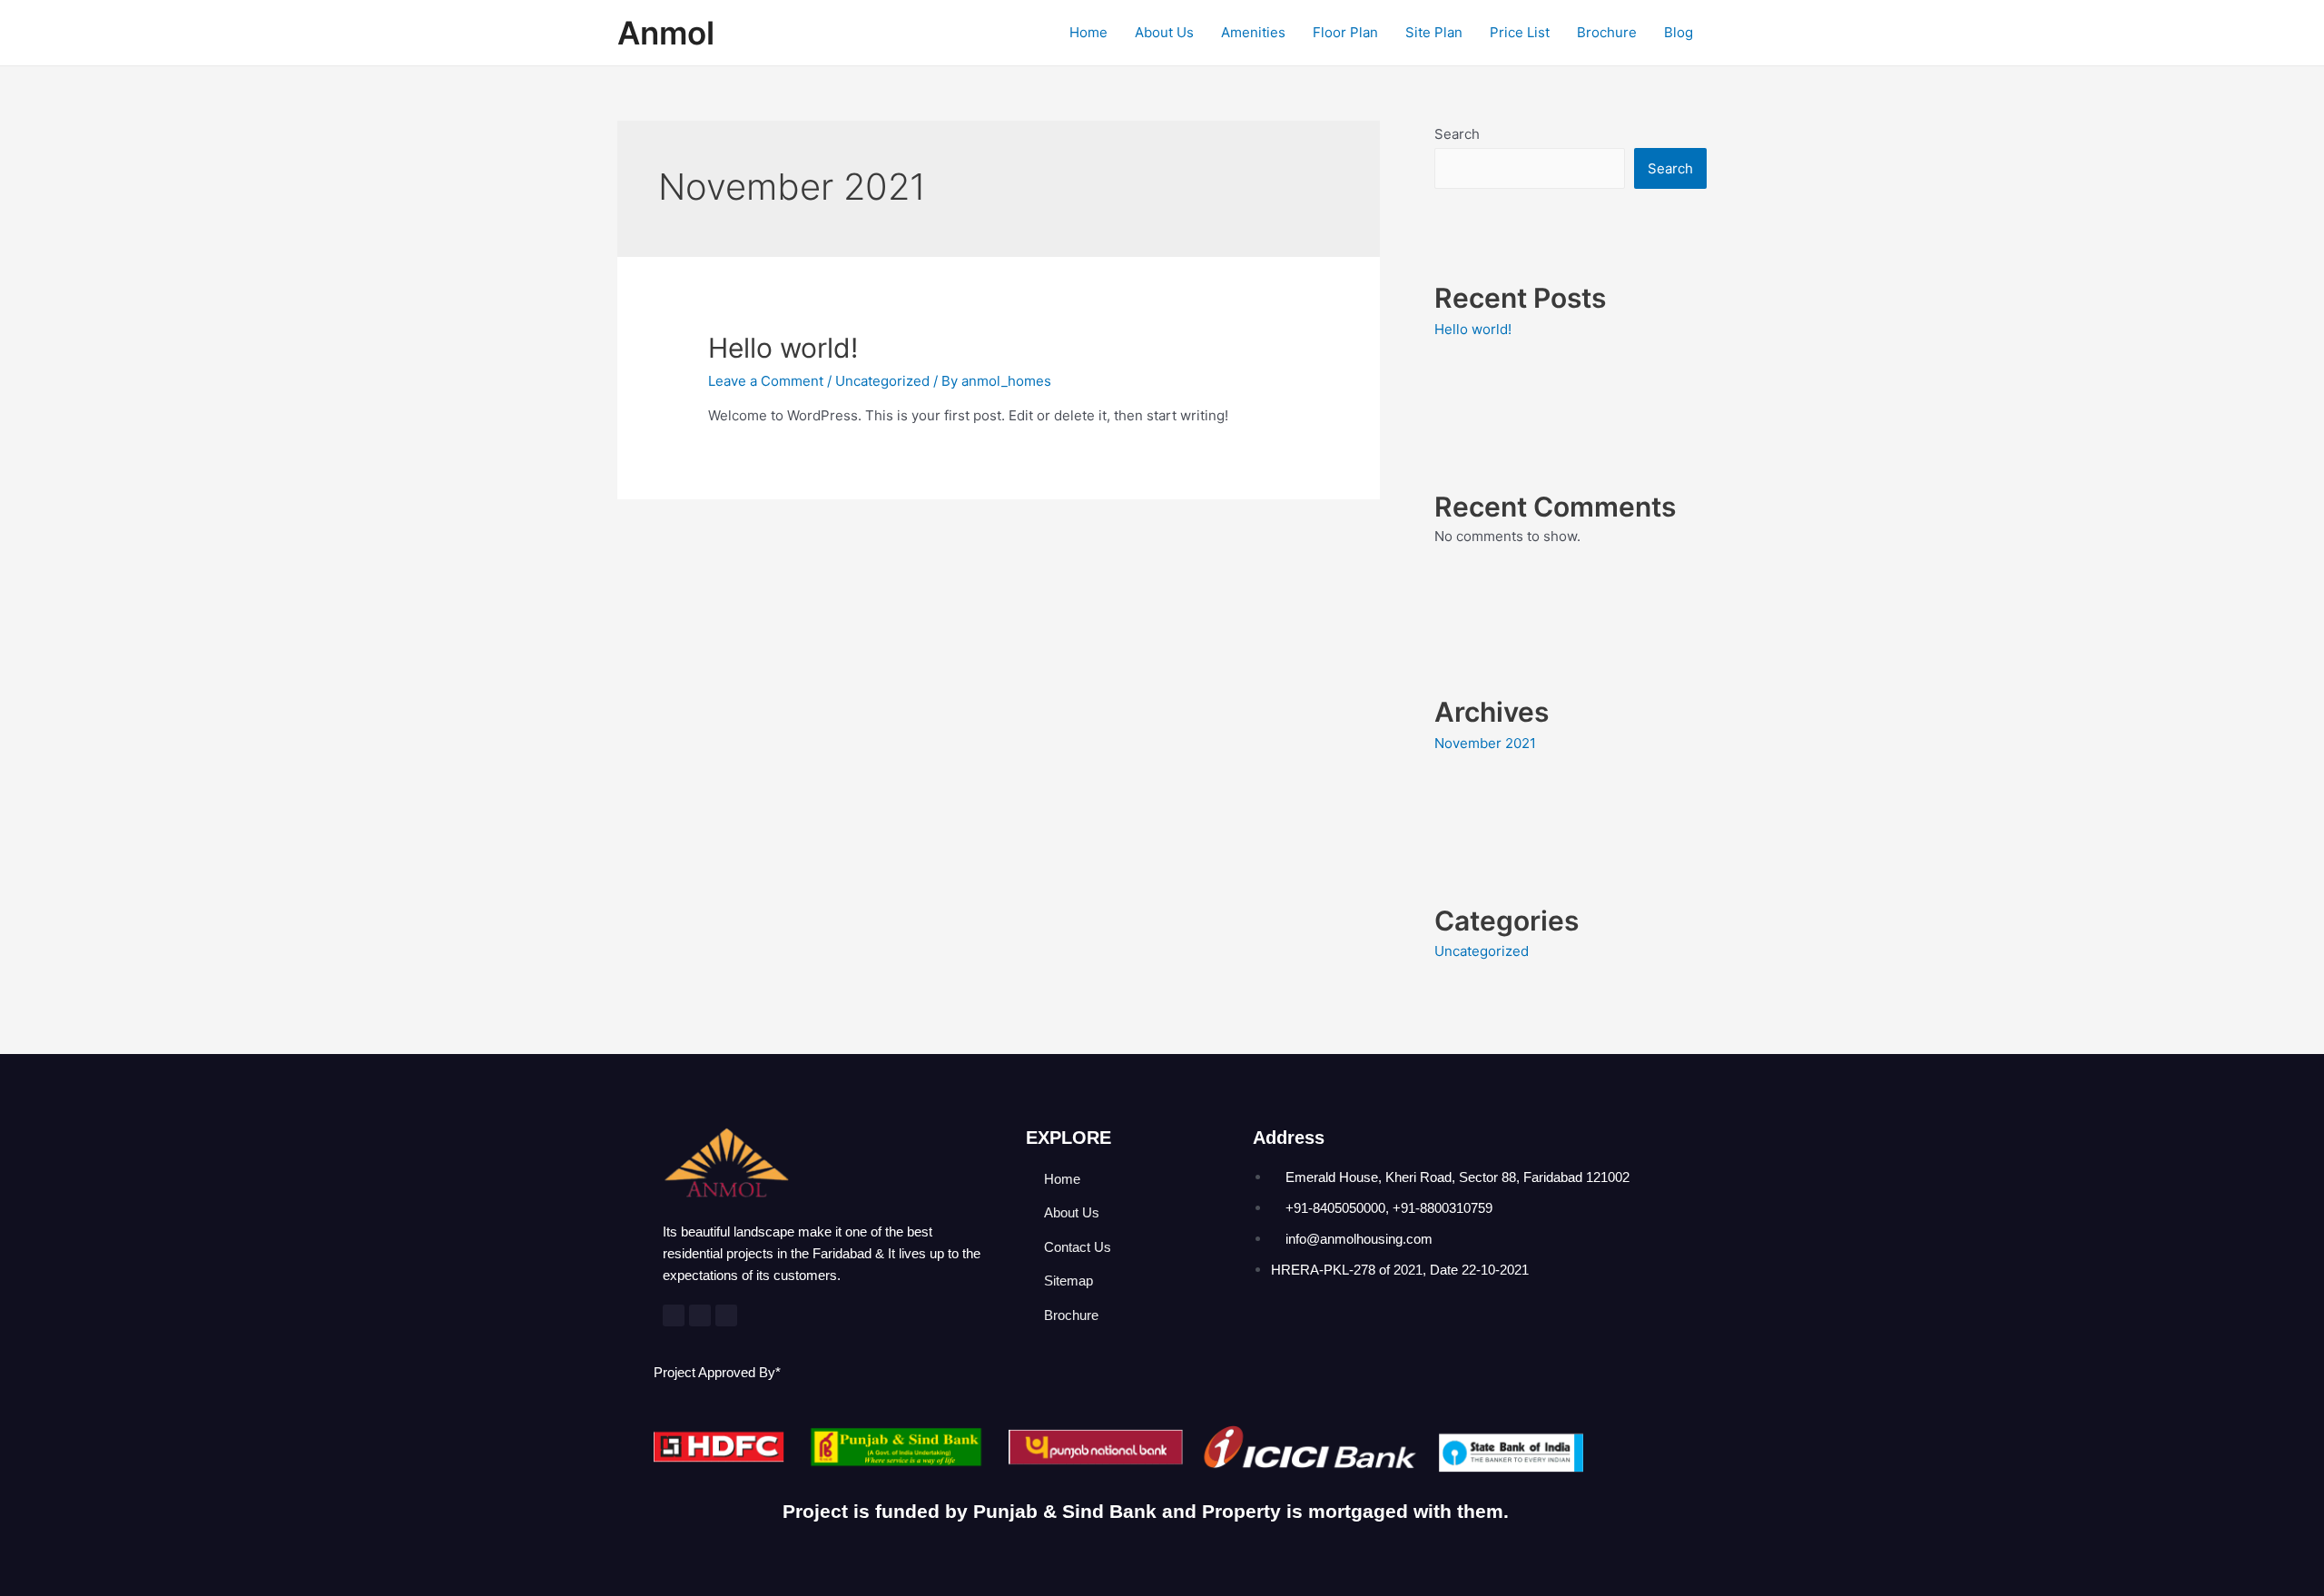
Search (1457, 134)
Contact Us (1078, 1247)
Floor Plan (1345, 32)
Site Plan (1434, 32)
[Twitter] (700, 1315)
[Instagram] (726, 1315)
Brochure (1607, 32)
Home (1088, 32)
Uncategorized (882, 381)
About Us (1164, 32)
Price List (1520, 32)
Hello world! (783, 348)
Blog (1679, 32)
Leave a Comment (766, 381)
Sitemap (1068, 1281)
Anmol (666, 33)
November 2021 (1485, 743)
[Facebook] (674, 1315)
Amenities (1253, 32)
